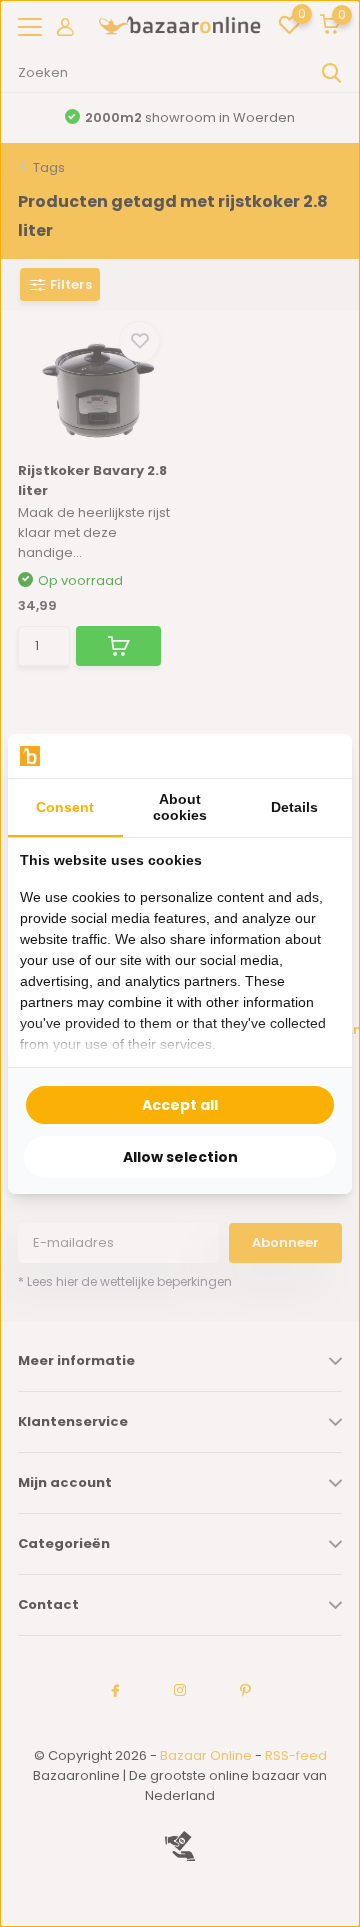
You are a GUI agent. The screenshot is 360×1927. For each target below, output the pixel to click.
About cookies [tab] (180, 807)
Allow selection (180, 1157)
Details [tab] (294, 807)
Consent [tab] (65, 807)
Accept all (180, 1105)
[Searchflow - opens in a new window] (315, 755)
